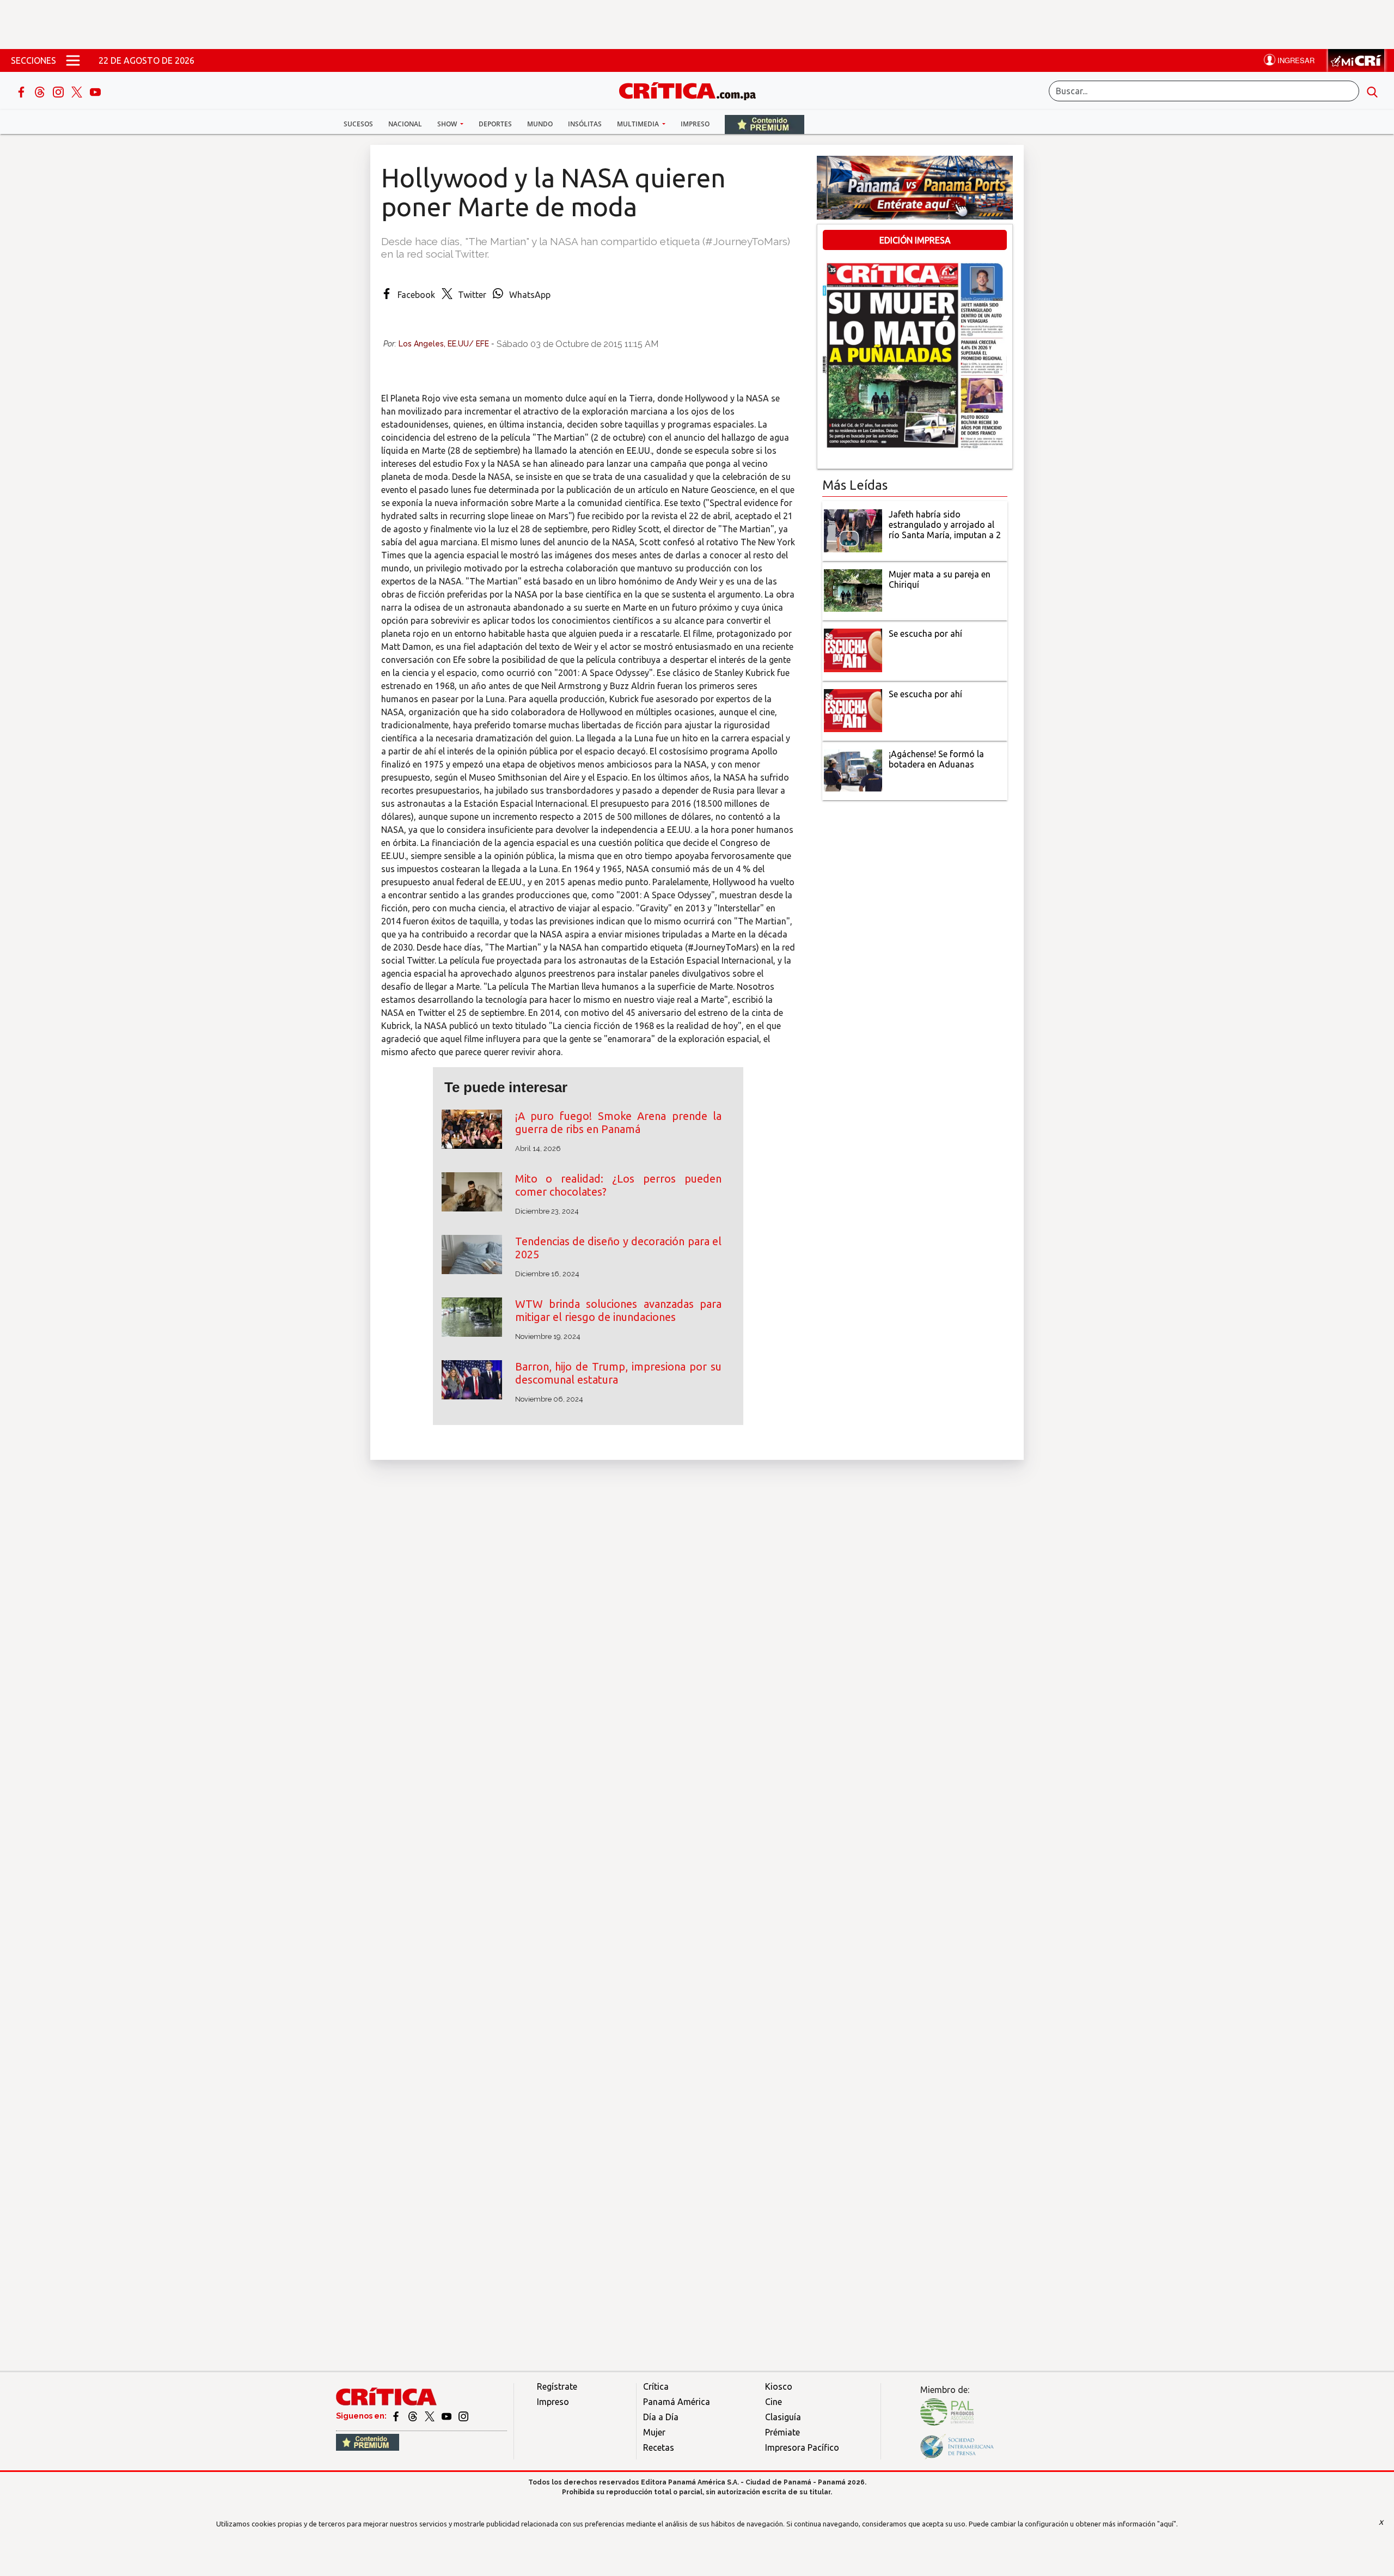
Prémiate (782, 2432)
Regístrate (557, 2386)
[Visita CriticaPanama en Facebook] (397, 2416)
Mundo (540, 124)
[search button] (1372, 91)
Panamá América (677, 2402)
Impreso (695, 124)
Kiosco (779, 2386)
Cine (774, 2402)
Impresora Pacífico (802, 2447)
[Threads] (41, 91)
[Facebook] (22, 91)
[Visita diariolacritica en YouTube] (447, 2416)
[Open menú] (73, 60)
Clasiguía (783, 2417)
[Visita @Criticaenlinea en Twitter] (414, 2416)
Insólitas (585, 124)
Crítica (656, 2386)
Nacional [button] (405, 124)
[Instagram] (59, 91)
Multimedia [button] (639, 124)
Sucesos (358, 124)
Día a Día (661, 2417)
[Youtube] (95, 91)
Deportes (495, 124)
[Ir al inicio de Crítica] (693, 90)
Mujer (654, 2432)
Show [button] (448, 124)
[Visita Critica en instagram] (463, 2416)
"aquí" (1167, 2524)
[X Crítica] (78, 91)
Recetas (659, 2447)
